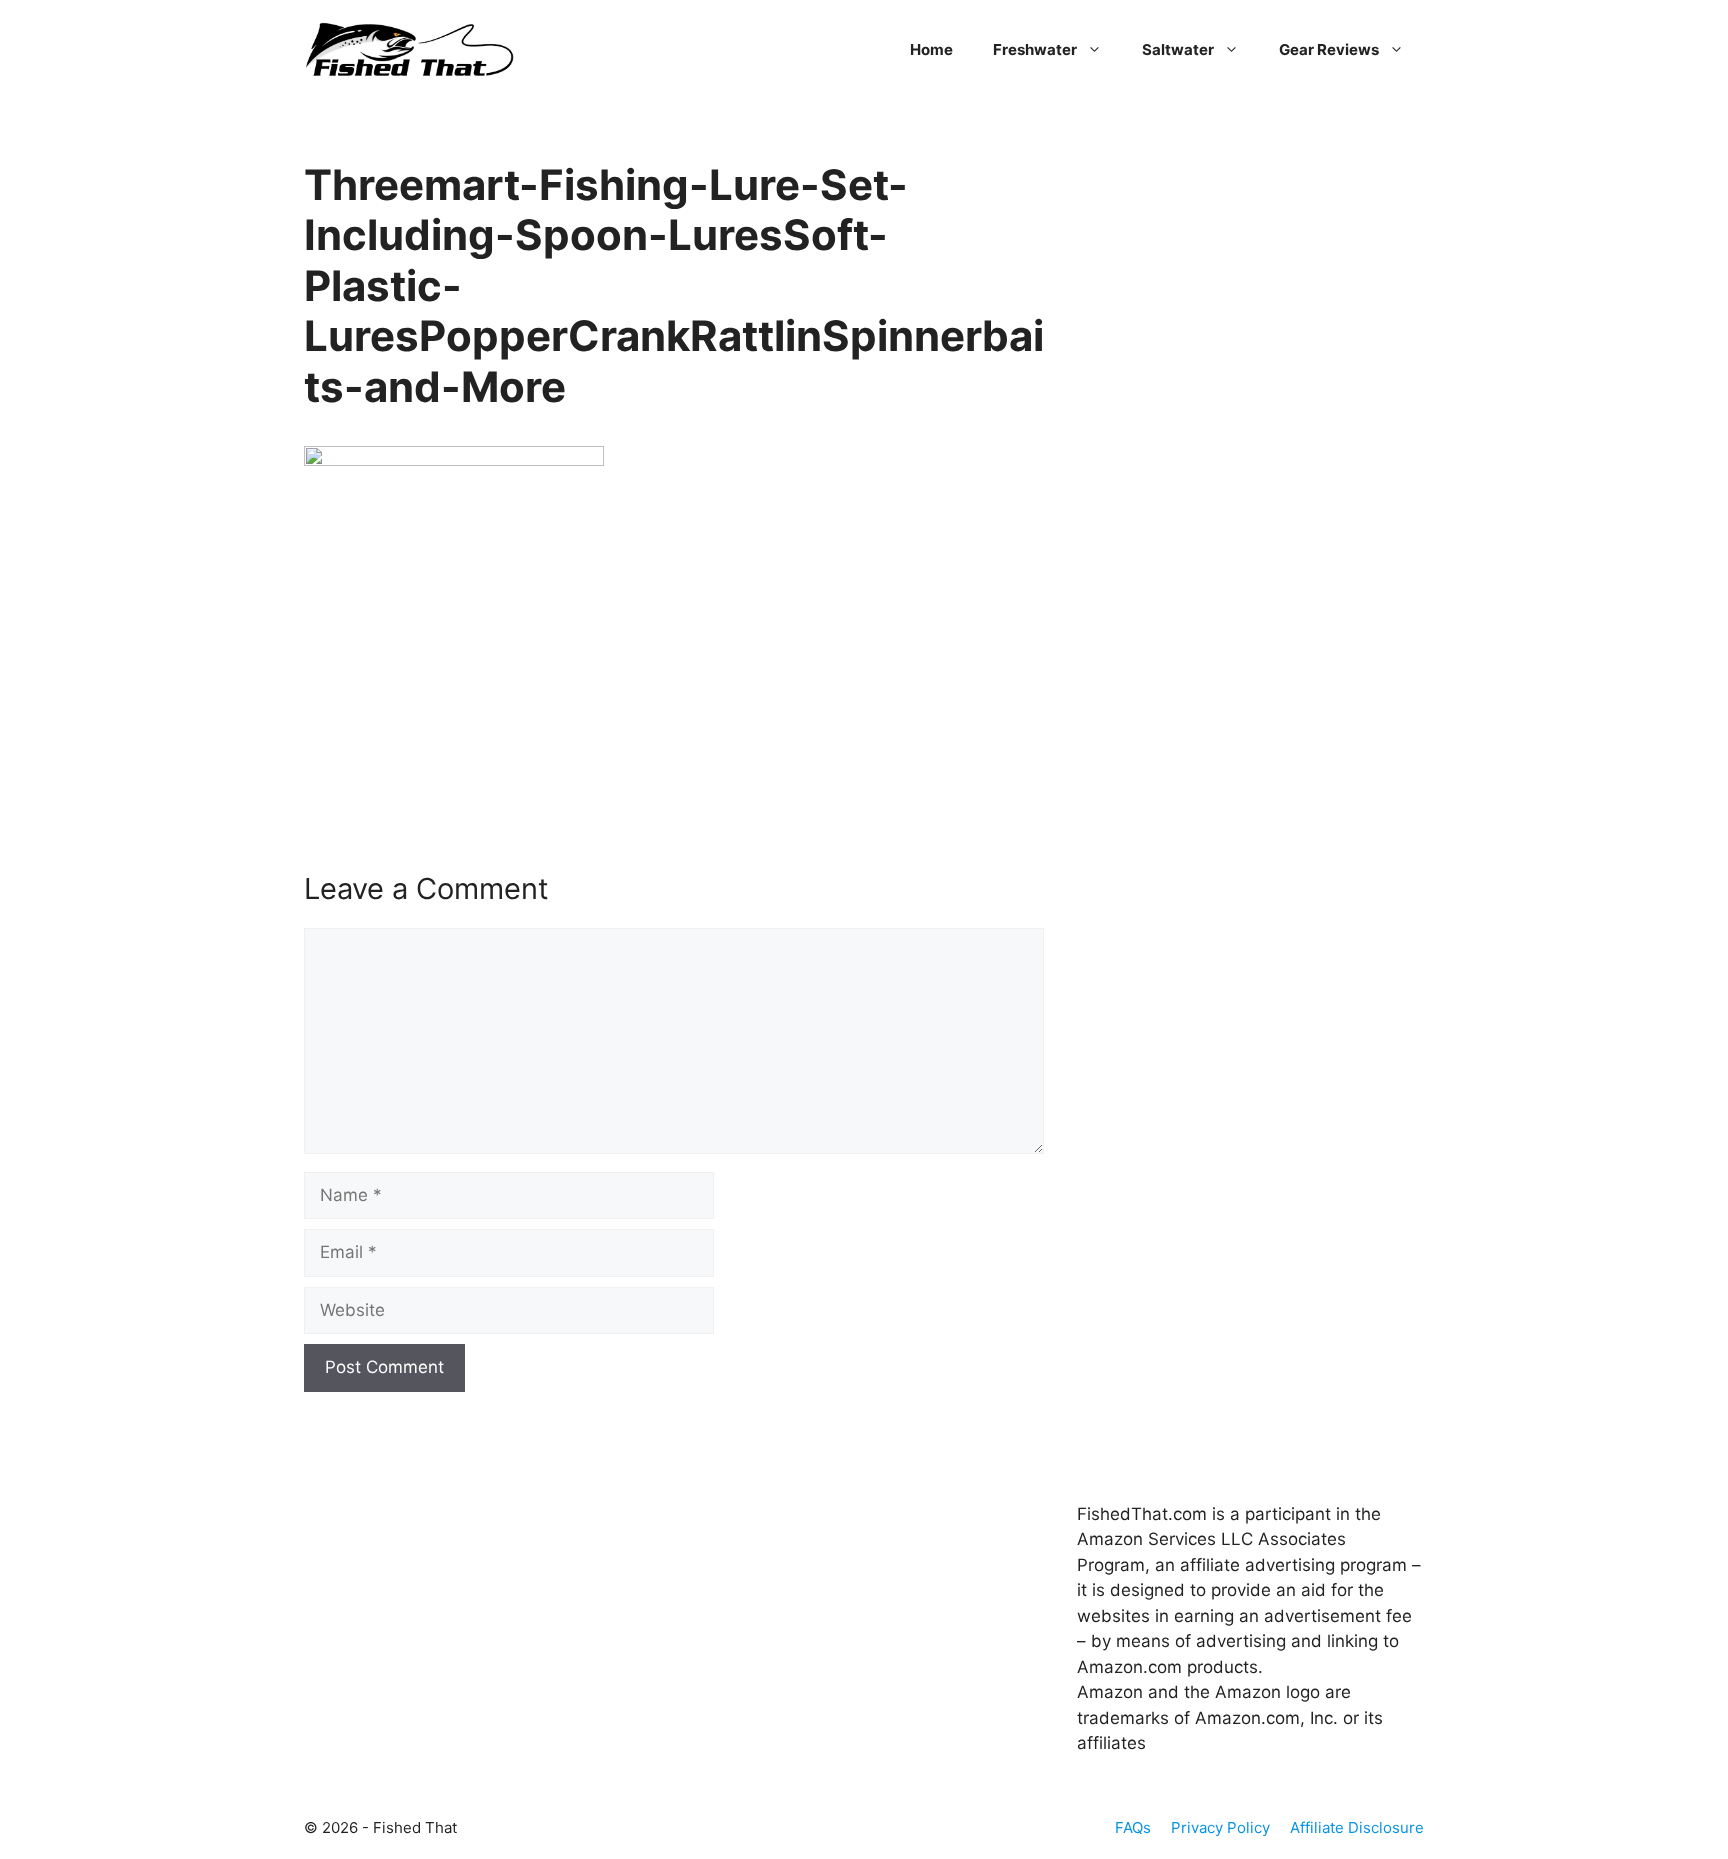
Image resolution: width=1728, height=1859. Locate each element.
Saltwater (1178, 49)
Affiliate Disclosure (1357, 1827)
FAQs (1133, 1827)
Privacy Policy (1220, 1827)
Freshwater (1035, 49)
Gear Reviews (1329, 49)
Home (931, 49)
